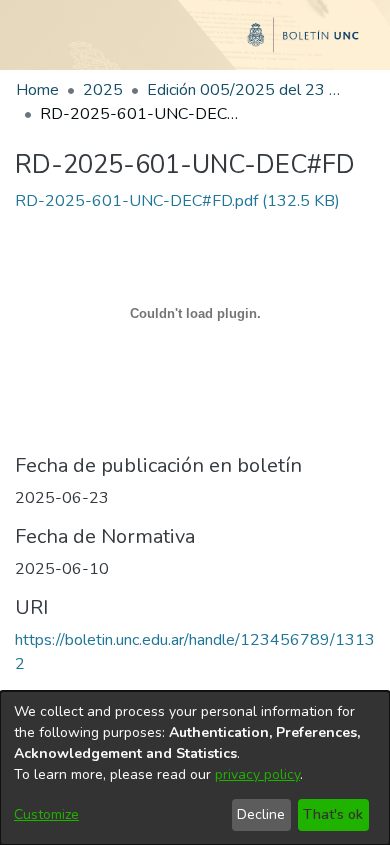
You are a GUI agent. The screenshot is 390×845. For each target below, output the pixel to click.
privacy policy (257, 774)
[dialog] (195, 768)
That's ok (333, 814)
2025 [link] (103, 90)
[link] (177, 201)
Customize (46, 814)
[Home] (195, 43)
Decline (261, 814)
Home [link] (37, 90)
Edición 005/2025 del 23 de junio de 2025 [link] (247, 90)
